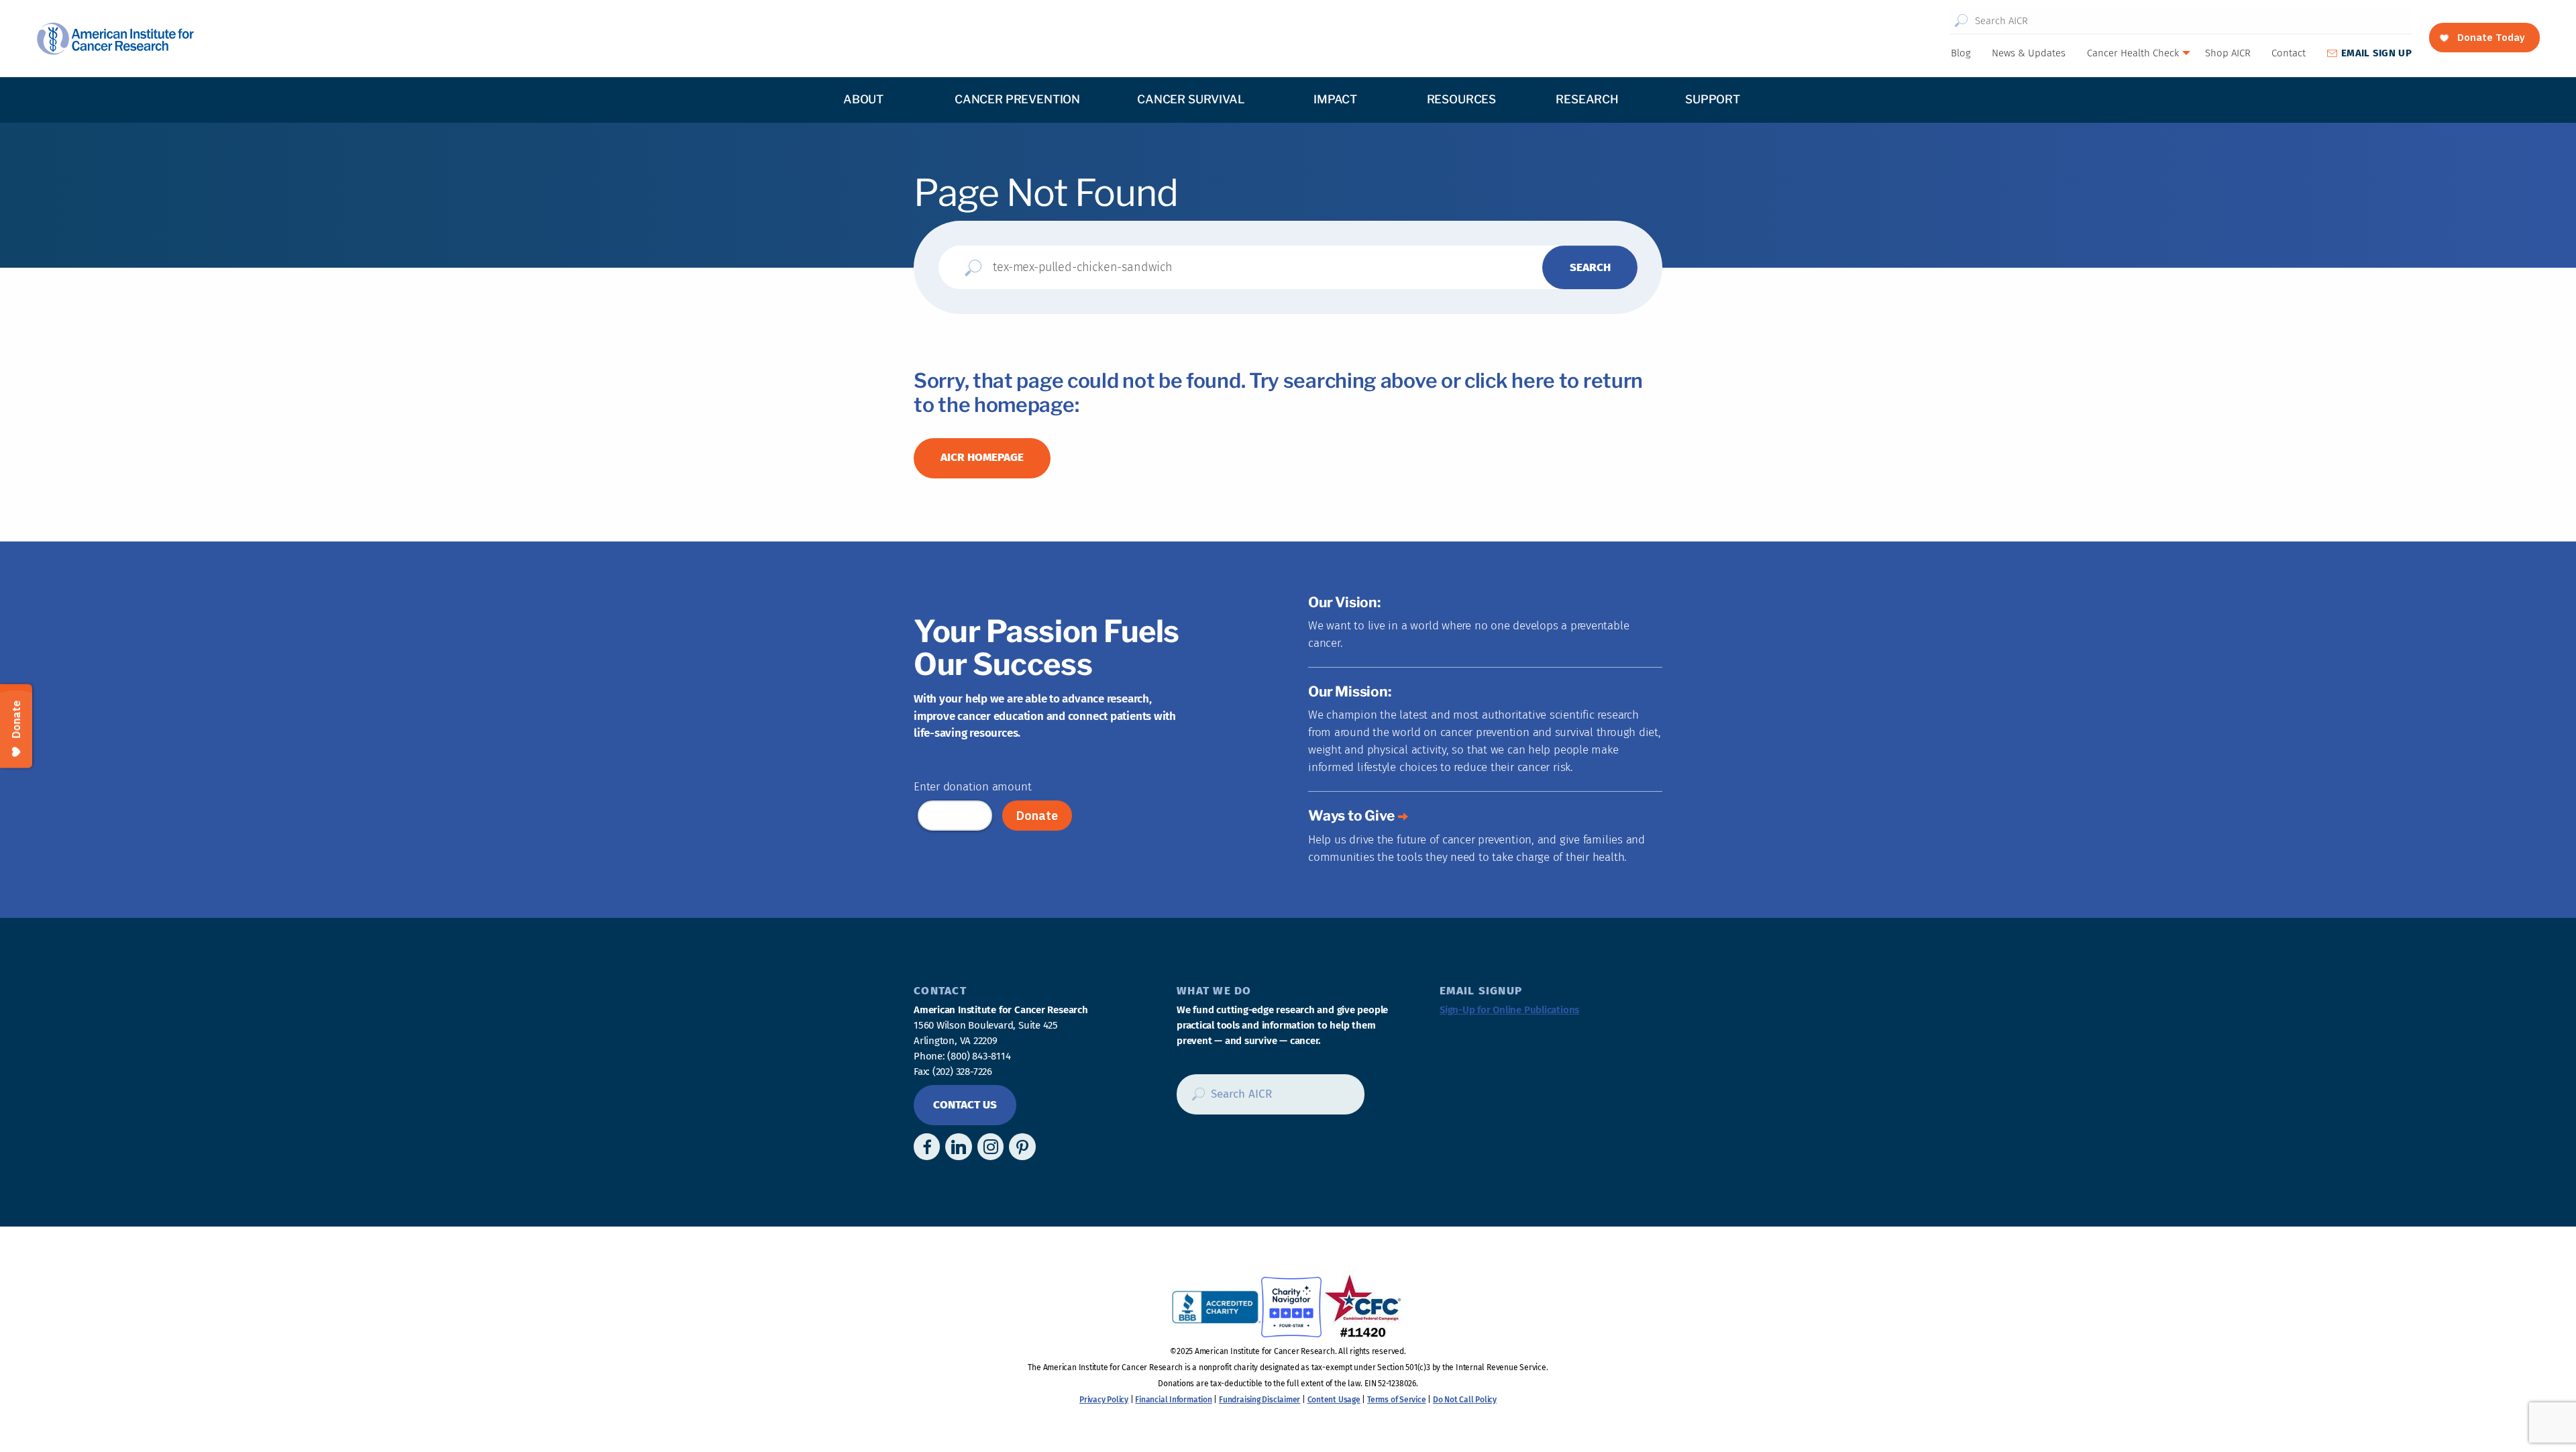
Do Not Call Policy (1465, 1400)
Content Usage (1334, 1400)
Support (1713, 99)
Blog (1961, 53)
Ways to (1351, 816)
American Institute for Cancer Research (115, 39)
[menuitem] (1960, 53)
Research (1587, 99)
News (2029, 53)
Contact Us (965, 1105)
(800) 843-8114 (979, 1056)
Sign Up (2376, 53)
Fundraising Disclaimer (1259, 1400)
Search (1961, 21)
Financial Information (1173, 1400)
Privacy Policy (1104, 1400)
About (863, 99)
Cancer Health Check (2133, 53)
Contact (2289, 53)
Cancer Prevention (1017, 99)
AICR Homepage (982, 457)
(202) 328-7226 (962, 1072)
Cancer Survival (1190, 99)
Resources (1461, 99)
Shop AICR (2228, 53)
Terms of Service (1396, 1400)
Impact (1335, 99)
